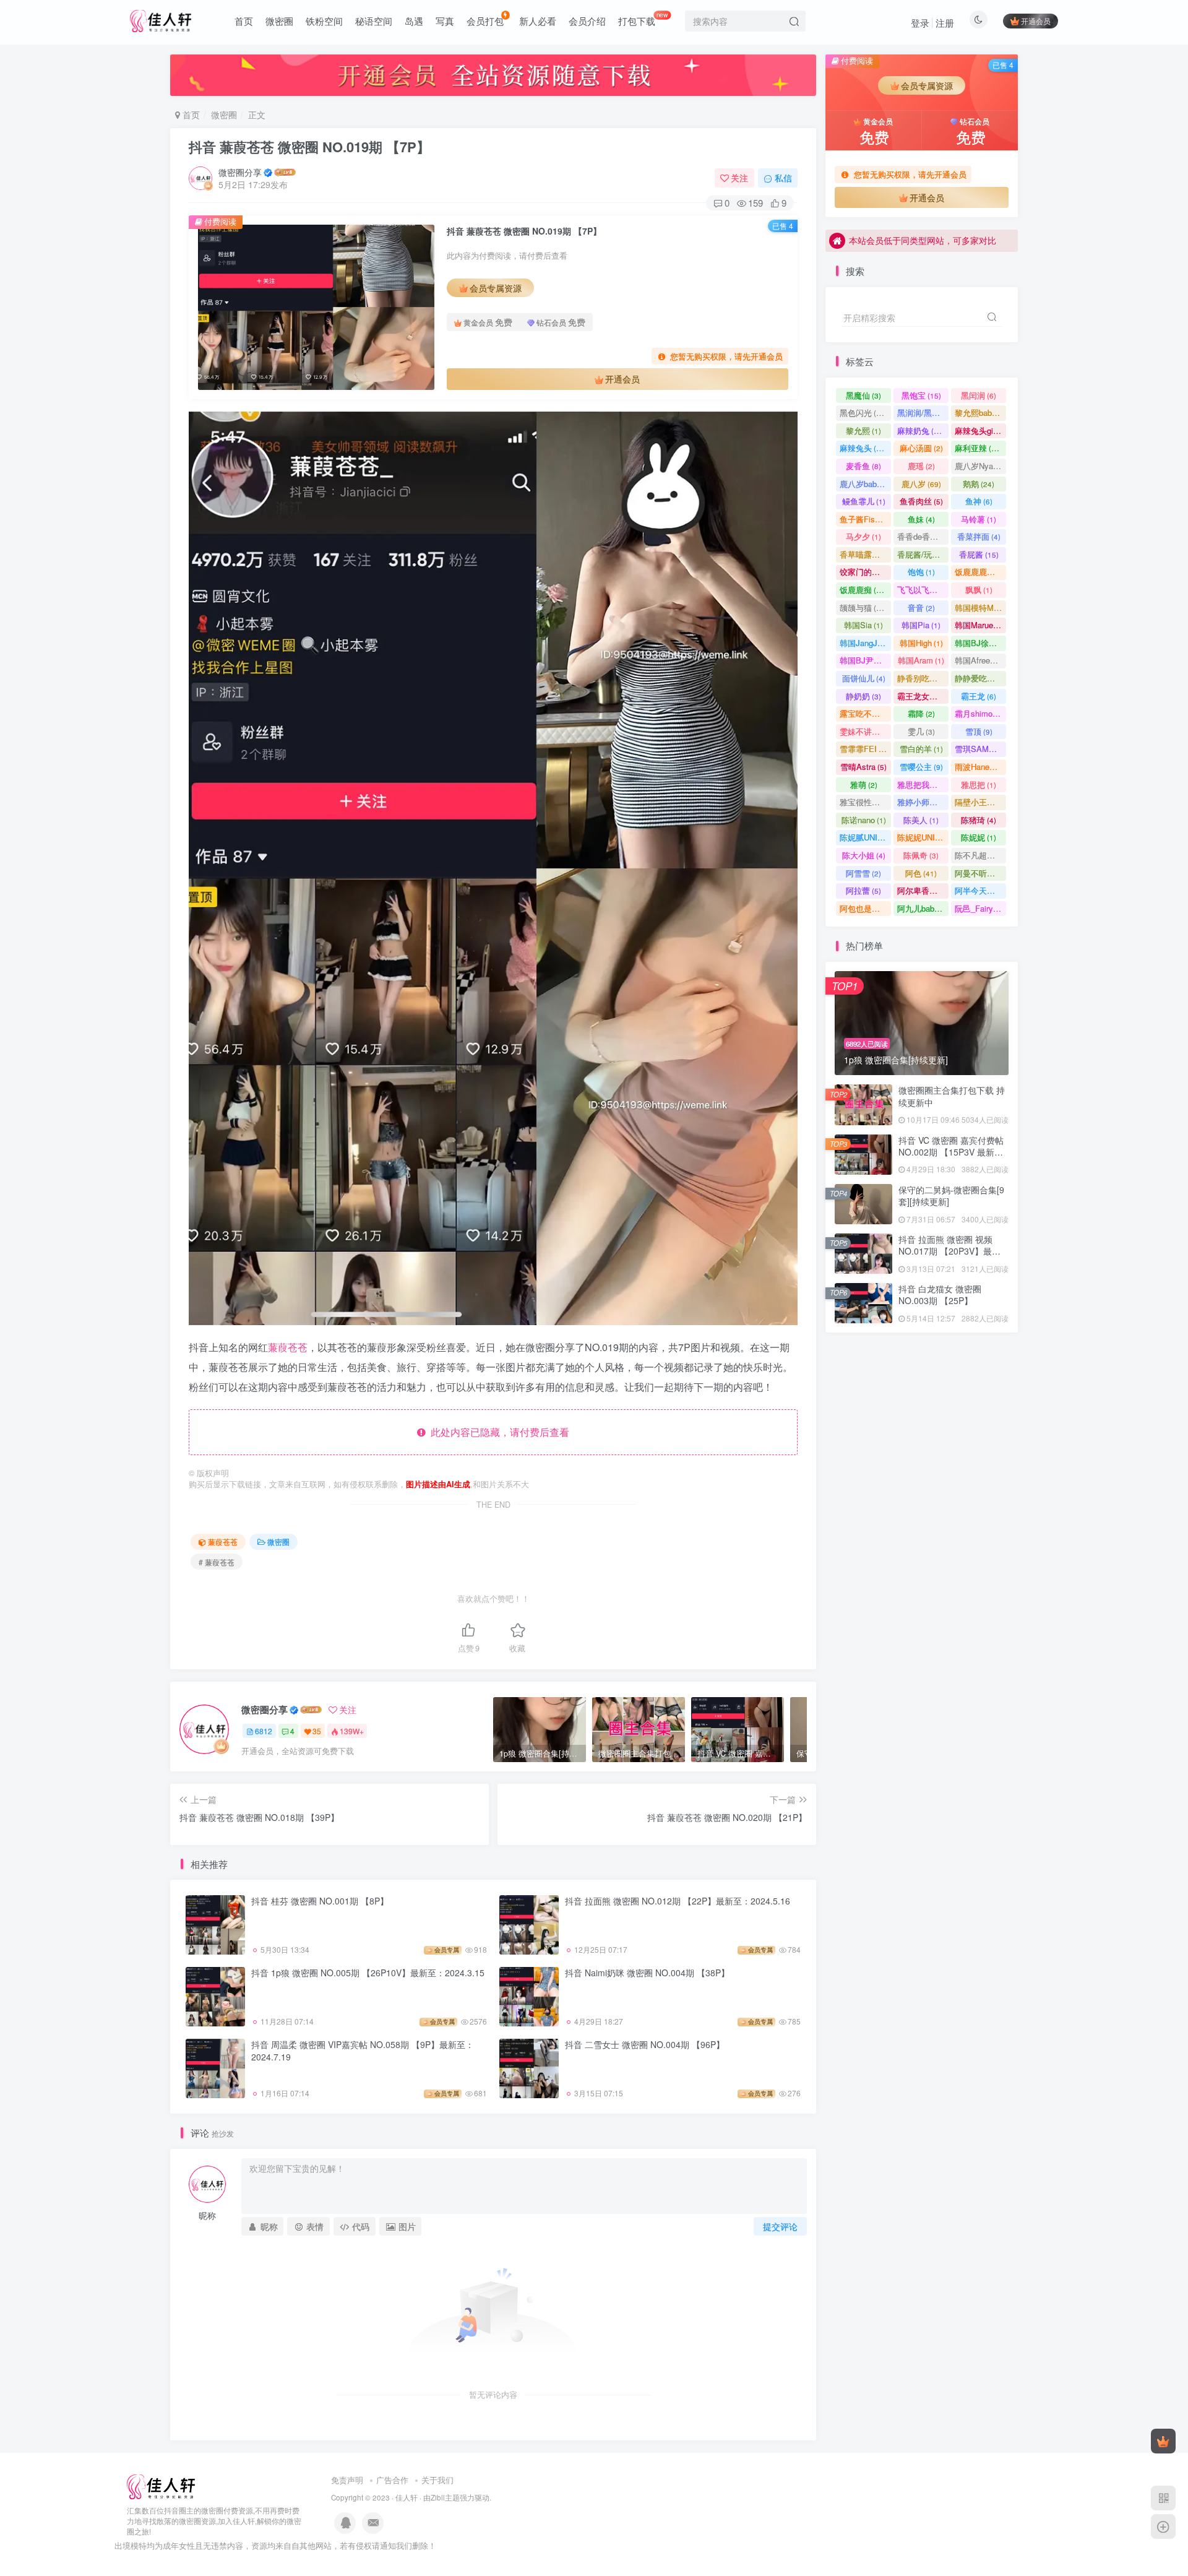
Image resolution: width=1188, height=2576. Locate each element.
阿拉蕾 (863, 890)
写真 (445, 21)
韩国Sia (863, 625)
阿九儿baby (923, 908)
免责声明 (347, 2480)
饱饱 (921, 572)
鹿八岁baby (865, 484)
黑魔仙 (863, 395)
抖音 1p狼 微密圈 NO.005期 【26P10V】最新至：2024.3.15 (368, 1973)
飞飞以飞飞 (923, 590)
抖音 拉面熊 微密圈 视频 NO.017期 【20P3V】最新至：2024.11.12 (949, 1251)
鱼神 (979, 501)
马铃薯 (979, 519)
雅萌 (864, 784)
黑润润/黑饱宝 (923, 413)
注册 (945, 23)
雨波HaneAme (980, 767)
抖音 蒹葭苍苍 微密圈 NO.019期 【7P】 (309, 147)
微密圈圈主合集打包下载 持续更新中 (952, 1096)
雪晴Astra (863, 767)
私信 (783, 178)
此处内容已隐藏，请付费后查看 (497, 1432)
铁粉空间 (324, 21)
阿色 (921, 873)
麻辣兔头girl (980, 430)
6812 (264, 1731)
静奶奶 (863, 696)
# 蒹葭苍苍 (217, 1562)
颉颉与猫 (863, 607)
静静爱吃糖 (980, 678)
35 (317, 1731)
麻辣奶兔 (921, 430)
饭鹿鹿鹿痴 (980, 572)
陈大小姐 (864, 855)
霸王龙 (979, 696)
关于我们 (437, 2480)
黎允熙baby (980, 413)
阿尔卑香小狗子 (923, 890)
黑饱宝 (921, 395)
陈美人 (921, 820)
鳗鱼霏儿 (864, 501)
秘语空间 (374, 21)
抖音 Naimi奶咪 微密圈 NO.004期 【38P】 (647, 1973)
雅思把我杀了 (923, 784)
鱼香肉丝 (921, 501)
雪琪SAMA (980, 749)
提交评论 (780, 2226)
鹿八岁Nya (979, 466)
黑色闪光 (863, 413)
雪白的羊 (921, 749)
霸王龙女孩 (923, 696)
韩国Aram (921, 660)
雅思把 (979, 784)
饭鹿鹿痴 (863, 590)
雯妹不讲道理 (865, 731)
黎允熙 (863, 430)
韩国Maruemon (980, 625)
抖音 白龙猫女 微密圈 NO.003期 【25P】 (940, 1295)
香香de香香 (923, 536)
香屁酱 (979, 554)
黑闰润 (979, 395)
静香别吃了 (923, 678)
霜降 (921, 713)
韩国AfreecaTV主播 (980, 660)
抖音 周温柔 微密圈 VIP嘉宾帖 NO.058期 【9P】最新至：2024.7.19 (363, 2051)
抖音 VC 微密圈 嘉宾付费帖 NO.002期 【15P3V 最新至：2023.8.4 (951, 1152)
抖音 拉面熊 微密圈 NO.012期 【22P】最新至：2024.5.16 (678, 1901)
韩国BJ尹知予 (865, 660)
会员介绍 (587, 21)
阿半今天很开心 (980, 890)
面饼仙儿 (864, 678)
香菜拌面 (979, 536)
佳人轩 (407, 2497)
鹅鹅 (979, 484)
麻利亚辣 (979, 448)
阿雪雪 (863, 873)
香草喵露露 (865, 554)
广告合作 (392, 2480)
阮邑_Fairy (979, 908)
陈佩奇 (921, 855)
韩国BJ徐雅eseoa (980, 643)
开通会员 (1036, 21)
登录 (920, 23)
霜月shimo (979, 713)
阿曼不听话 (980, 873)
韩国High (921, 643)
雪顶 (979, 731)
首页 (244, 21)
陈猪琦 (979, 820)
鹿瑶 (921, 466)
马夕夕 (863, 536)
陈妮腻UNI (865, 837)
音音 (921, 607)
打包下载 (643, 19)
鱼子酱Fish (865, 519)
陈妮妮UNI (923, 837)
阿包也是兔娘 (865, 908)
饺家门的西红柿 (865, 572)
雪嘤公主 (921, 767)
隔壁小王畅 (980, 802)
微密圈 (279, 21)
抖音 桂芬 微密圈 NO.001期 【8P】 (320, 1901)
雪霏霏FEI (865, 749)
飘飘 (979, 590)
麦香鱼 (863, 466)
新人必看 (538, 21)
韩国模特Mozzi (980, 607)
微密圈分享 (240, 172)
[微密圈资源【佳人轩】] (161, 2486)
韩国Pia (921, 625)
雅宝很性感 (865, 802)
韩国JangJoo (865, 643)
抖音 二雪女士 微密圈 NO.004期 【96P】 (645, 2044)
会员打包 (485, 21)
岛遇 (414, 21)
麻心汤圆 (921, 448)
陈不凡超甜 (980, 855)
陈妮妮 (979, 837)
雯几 (921, 731)
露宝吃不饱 (865, 713)
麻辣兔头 (863, 448)
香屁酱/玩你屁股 (923, 554)
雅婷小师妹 (923, 802)
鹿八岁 (921, 484)
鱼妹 (921, 519)
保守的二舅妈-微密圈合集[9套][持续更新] (951, 346)
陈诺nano (864, 820)
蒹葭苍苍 (288, 1347)
